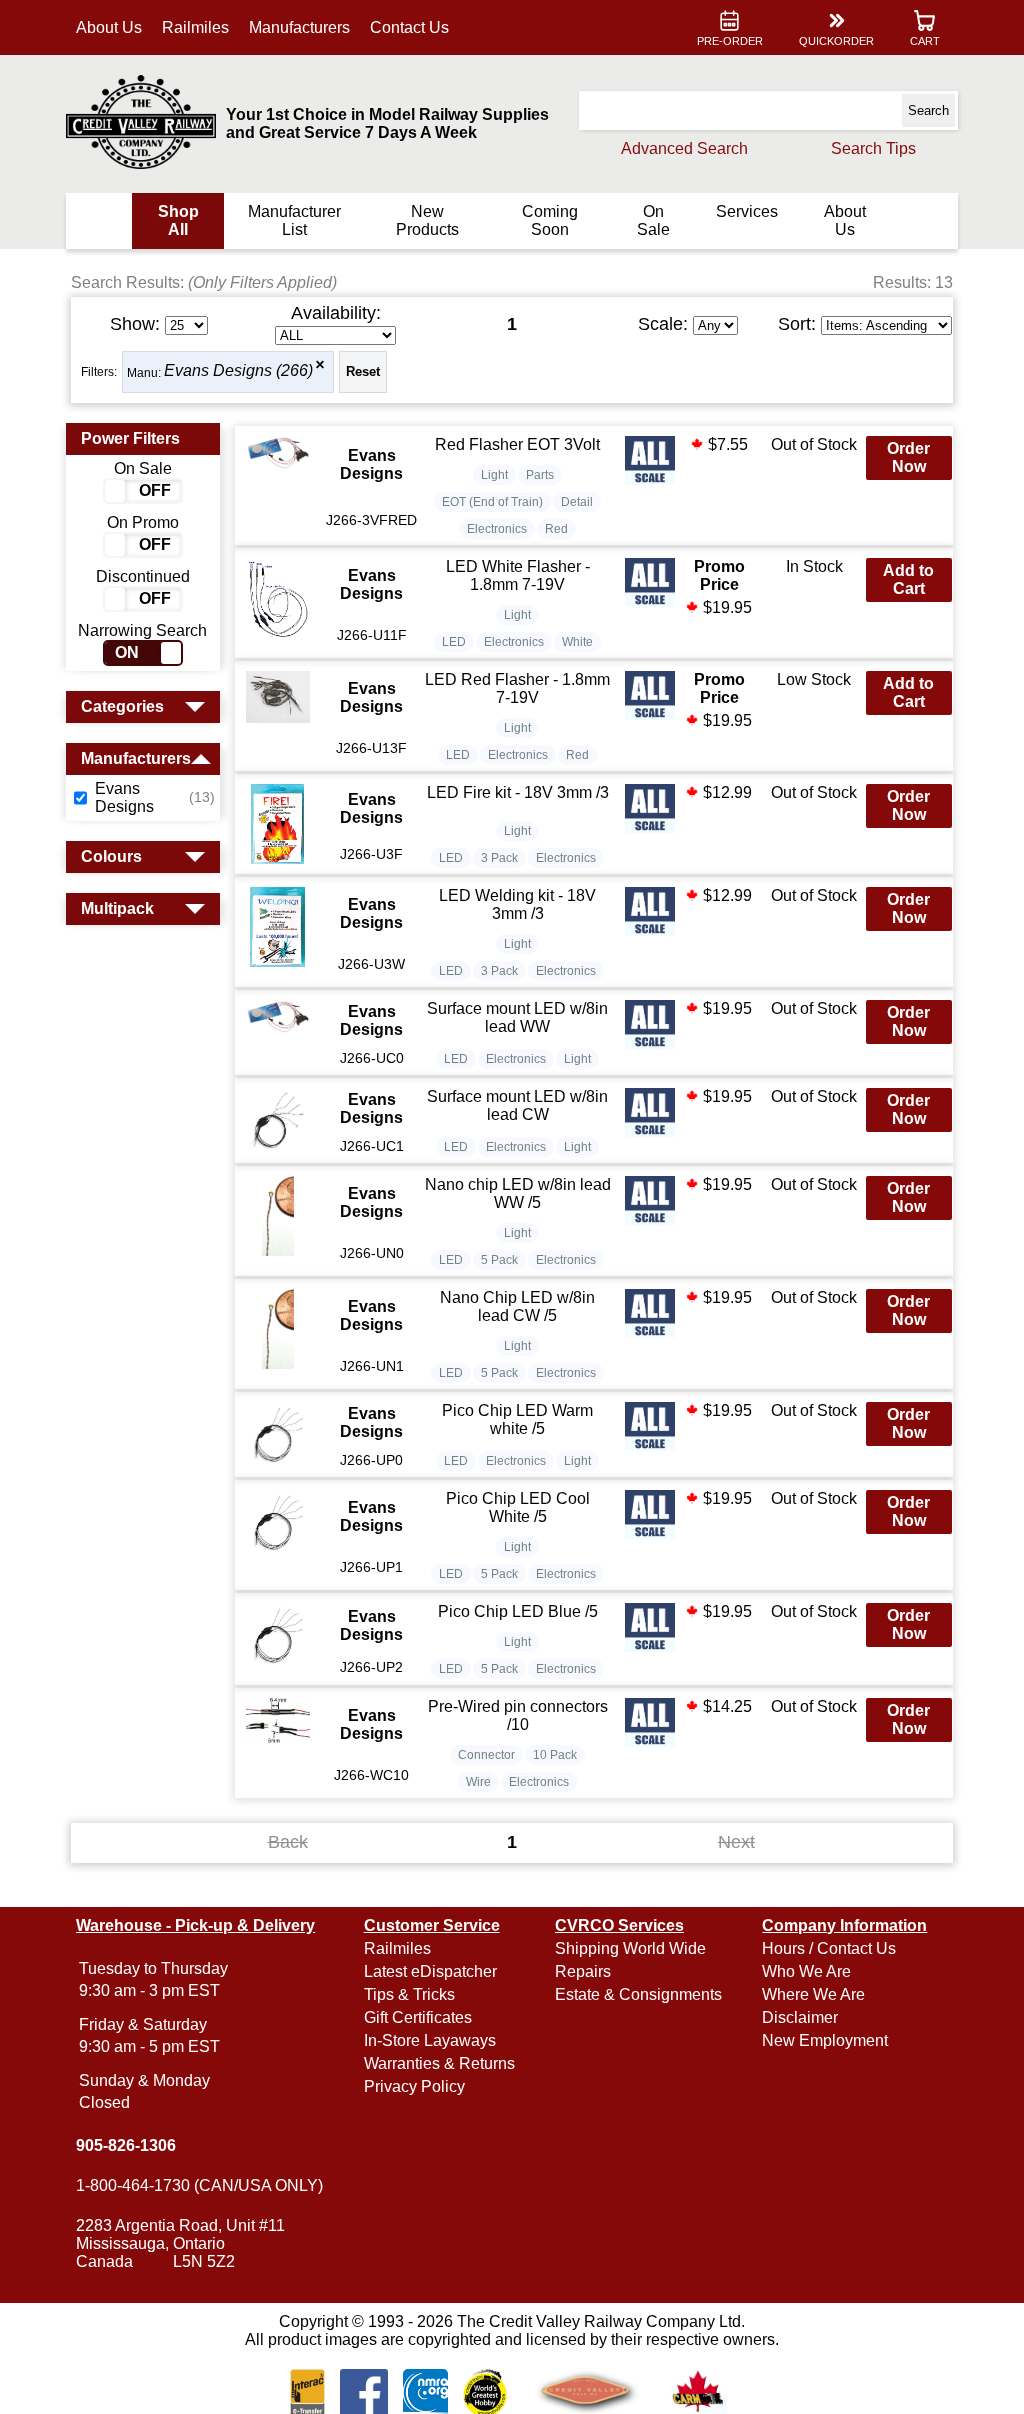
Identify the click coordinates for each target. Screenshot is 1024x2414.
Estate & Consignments (638, 1994)
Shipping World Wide (630, 1948)
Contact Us (409, 27)
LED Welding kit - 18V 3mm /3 (517, 904)
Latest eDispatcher (430, 1971)
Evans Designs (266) (238, 371)
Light (494, 475)
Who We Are (806, 1971)
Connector (486, 1755)
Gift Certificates (418, 2017)
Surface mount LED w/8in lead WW (517, 1017)
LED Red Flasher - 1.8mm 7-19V (517, 688)
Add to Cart (908, 579)
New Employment (825, 2040)
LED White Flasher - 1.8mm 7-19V (518, 575)
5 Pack (499, 1260)
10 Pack (555, 1755)
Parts (540, 475)
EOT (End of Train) (492, 502)
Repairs (583, 1971)
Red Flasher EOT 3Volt (517, 444)
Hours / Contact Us (829, 1948)
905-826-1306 (126, 2145)
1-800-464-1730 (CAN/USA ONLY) (199, 2185)
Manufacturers (299, 27)
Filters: (99, 372)
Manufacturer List (294, 220)
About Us (109, 27)
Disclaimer (800, 2017)
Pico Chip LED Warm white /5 (517, 1419)
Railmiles (195, 27)
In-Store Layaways (430, 2040)
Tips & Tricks (409, 1994)
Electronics (497, 529)
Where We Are (813, 1994)
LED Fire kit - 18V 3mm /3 (518, 792)
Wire (478, 1782)
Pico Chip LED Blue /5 (518, 1611)
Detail (577, 502)
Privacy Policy (414, 2086)
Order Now (908, 457)
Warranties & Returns (439, 2063)
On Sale (653, 220)
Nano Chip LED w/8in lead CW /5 (517, 1306)
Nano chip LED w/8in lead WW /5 (518, 1193)
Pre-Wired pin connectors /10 (518, 1715)
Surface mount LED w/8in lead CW (517, 1105)
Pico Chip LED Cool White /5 (518, 1507)
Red (556, 529)
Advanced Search (684, 148)
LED (454, 642)
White (577, 642)
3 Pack (499, 858)
